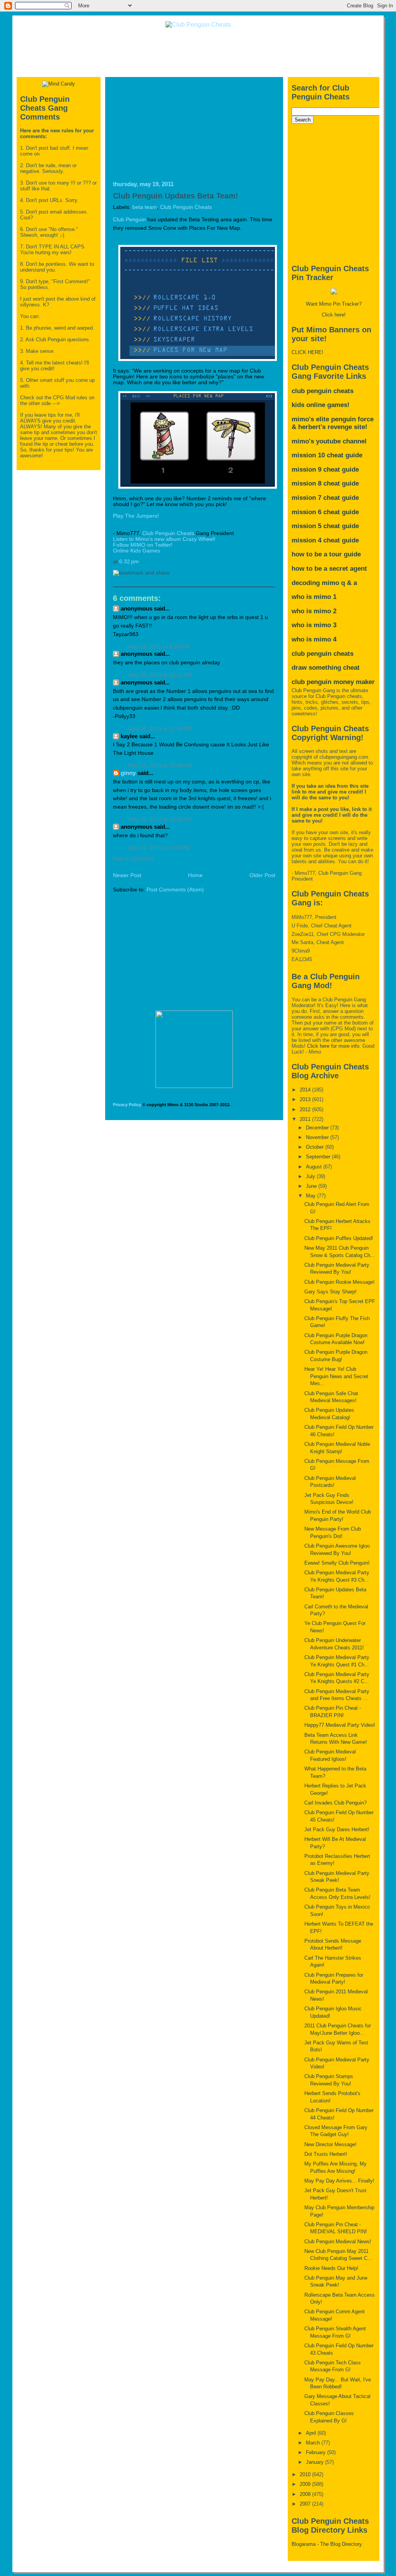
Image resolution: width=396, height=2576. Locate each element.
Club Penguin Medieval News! (338, 2242)
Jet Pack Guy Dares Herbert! (337, 1829)
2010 (306, 2474)
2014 (306, 1090)
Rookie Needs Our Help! (331, 2268)
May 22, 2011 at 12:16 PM (160, 819)
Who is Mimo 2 (314, 611)
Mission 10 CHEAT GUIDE (327, 455)
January (316, 2462)
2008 (306, 2494)
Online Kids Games (137, 551)
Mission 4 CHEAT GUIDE (325, 540)
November (318, 1137)
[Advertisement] (198, 52)
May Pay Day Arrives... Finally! (339, 2181)
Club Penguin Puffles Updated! (339, 1238)
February (317, 2452)
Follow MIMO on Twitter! (143, 545)
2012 (306, 1109)
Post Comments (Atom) (175, 890)
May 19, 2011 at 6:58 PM (159, 647)
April (312, 2433)
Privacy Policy (127, 1105)
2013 (306, 1099)
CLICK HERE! (307, 352)
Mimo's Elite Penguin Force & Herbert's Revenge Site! (333, 423)
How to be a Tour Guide (326, 554)
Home (195, 875)
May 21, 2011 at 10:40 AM (160, 765)
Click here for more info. (334, 1046)
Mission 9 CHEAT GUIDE (325, 470)
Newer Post (127, 875)
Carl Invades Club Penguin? (335, 1803)
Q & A (349, 583)
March (314, 2443)
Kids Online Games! (321, 405)
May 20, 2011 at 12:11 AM (160, 675)
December (318, 1128)
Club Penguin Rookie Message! (340, 1282)
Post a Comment (133, 859)
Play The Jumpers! (136, 516)
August (315, 1167)
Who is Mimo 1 (314, 597)
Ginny (128, 773)
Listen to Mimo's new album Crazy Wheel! (164, 539)
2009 (306, 2484)
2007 (306, 2504)
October (316, 1147)
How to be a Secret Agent (329, 569)
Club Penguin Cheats (186, 207)
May (312, 1196)
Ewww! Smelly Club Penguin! (337, 1563)
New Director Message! (330, 2144)
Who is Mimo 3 (314, 625)
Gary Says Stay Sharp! (330, 1292)
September (319, 1157)
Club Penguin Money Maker (333, 682)
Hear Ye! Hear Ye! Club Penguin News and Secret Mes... (336, 1376)
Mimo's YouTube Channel (329, 441)
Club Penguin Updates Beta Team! (176, 196)
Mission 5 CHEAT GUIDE (325, 526)
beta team (145, 207)
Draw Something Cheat (326, 668)
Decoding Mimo (315, 583)
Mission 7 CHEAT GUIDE (325, 498)
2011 (306, 1119)
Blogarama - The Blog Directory (327, 2544)
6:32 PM (129, 562)
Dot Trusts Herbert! (326, 2154)
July (311, 1176)
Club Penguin (129, 220)
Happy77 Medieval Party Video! (340, 1725)
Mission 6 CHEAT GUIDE (325, 512)
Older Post (262, 875)
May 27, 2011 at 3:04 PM (159, 848)
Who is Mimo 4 (314, 639)
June (312, 1186)
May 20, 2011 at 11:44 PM (160, 729)
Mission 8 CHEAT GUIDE (325, 483)
